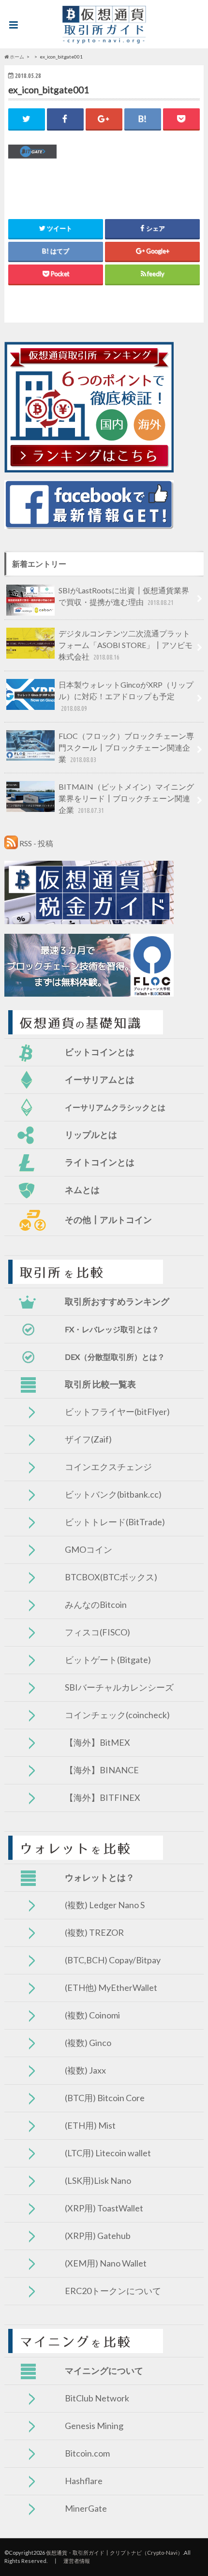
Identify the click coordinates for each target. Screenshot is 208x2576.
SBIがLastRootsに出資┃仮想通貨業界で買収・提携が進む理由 (124, 596)
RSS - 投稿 (36, 843)
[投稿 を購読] (11, 843)
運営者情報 (77, 2561)
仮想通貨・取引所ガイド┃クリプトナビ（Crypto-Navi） (114, 2553)
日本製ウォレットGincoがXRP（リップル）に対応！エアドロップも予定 (126, 696)
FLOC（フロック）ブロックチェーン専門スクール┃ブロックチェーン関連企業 (126, 747)
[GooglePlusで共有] (104, 119)
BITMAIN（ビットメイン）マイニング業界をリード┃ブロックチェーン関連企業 (126, 798)
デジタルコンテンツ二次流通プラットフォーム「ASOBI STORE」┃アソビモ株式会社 (126, 645)
